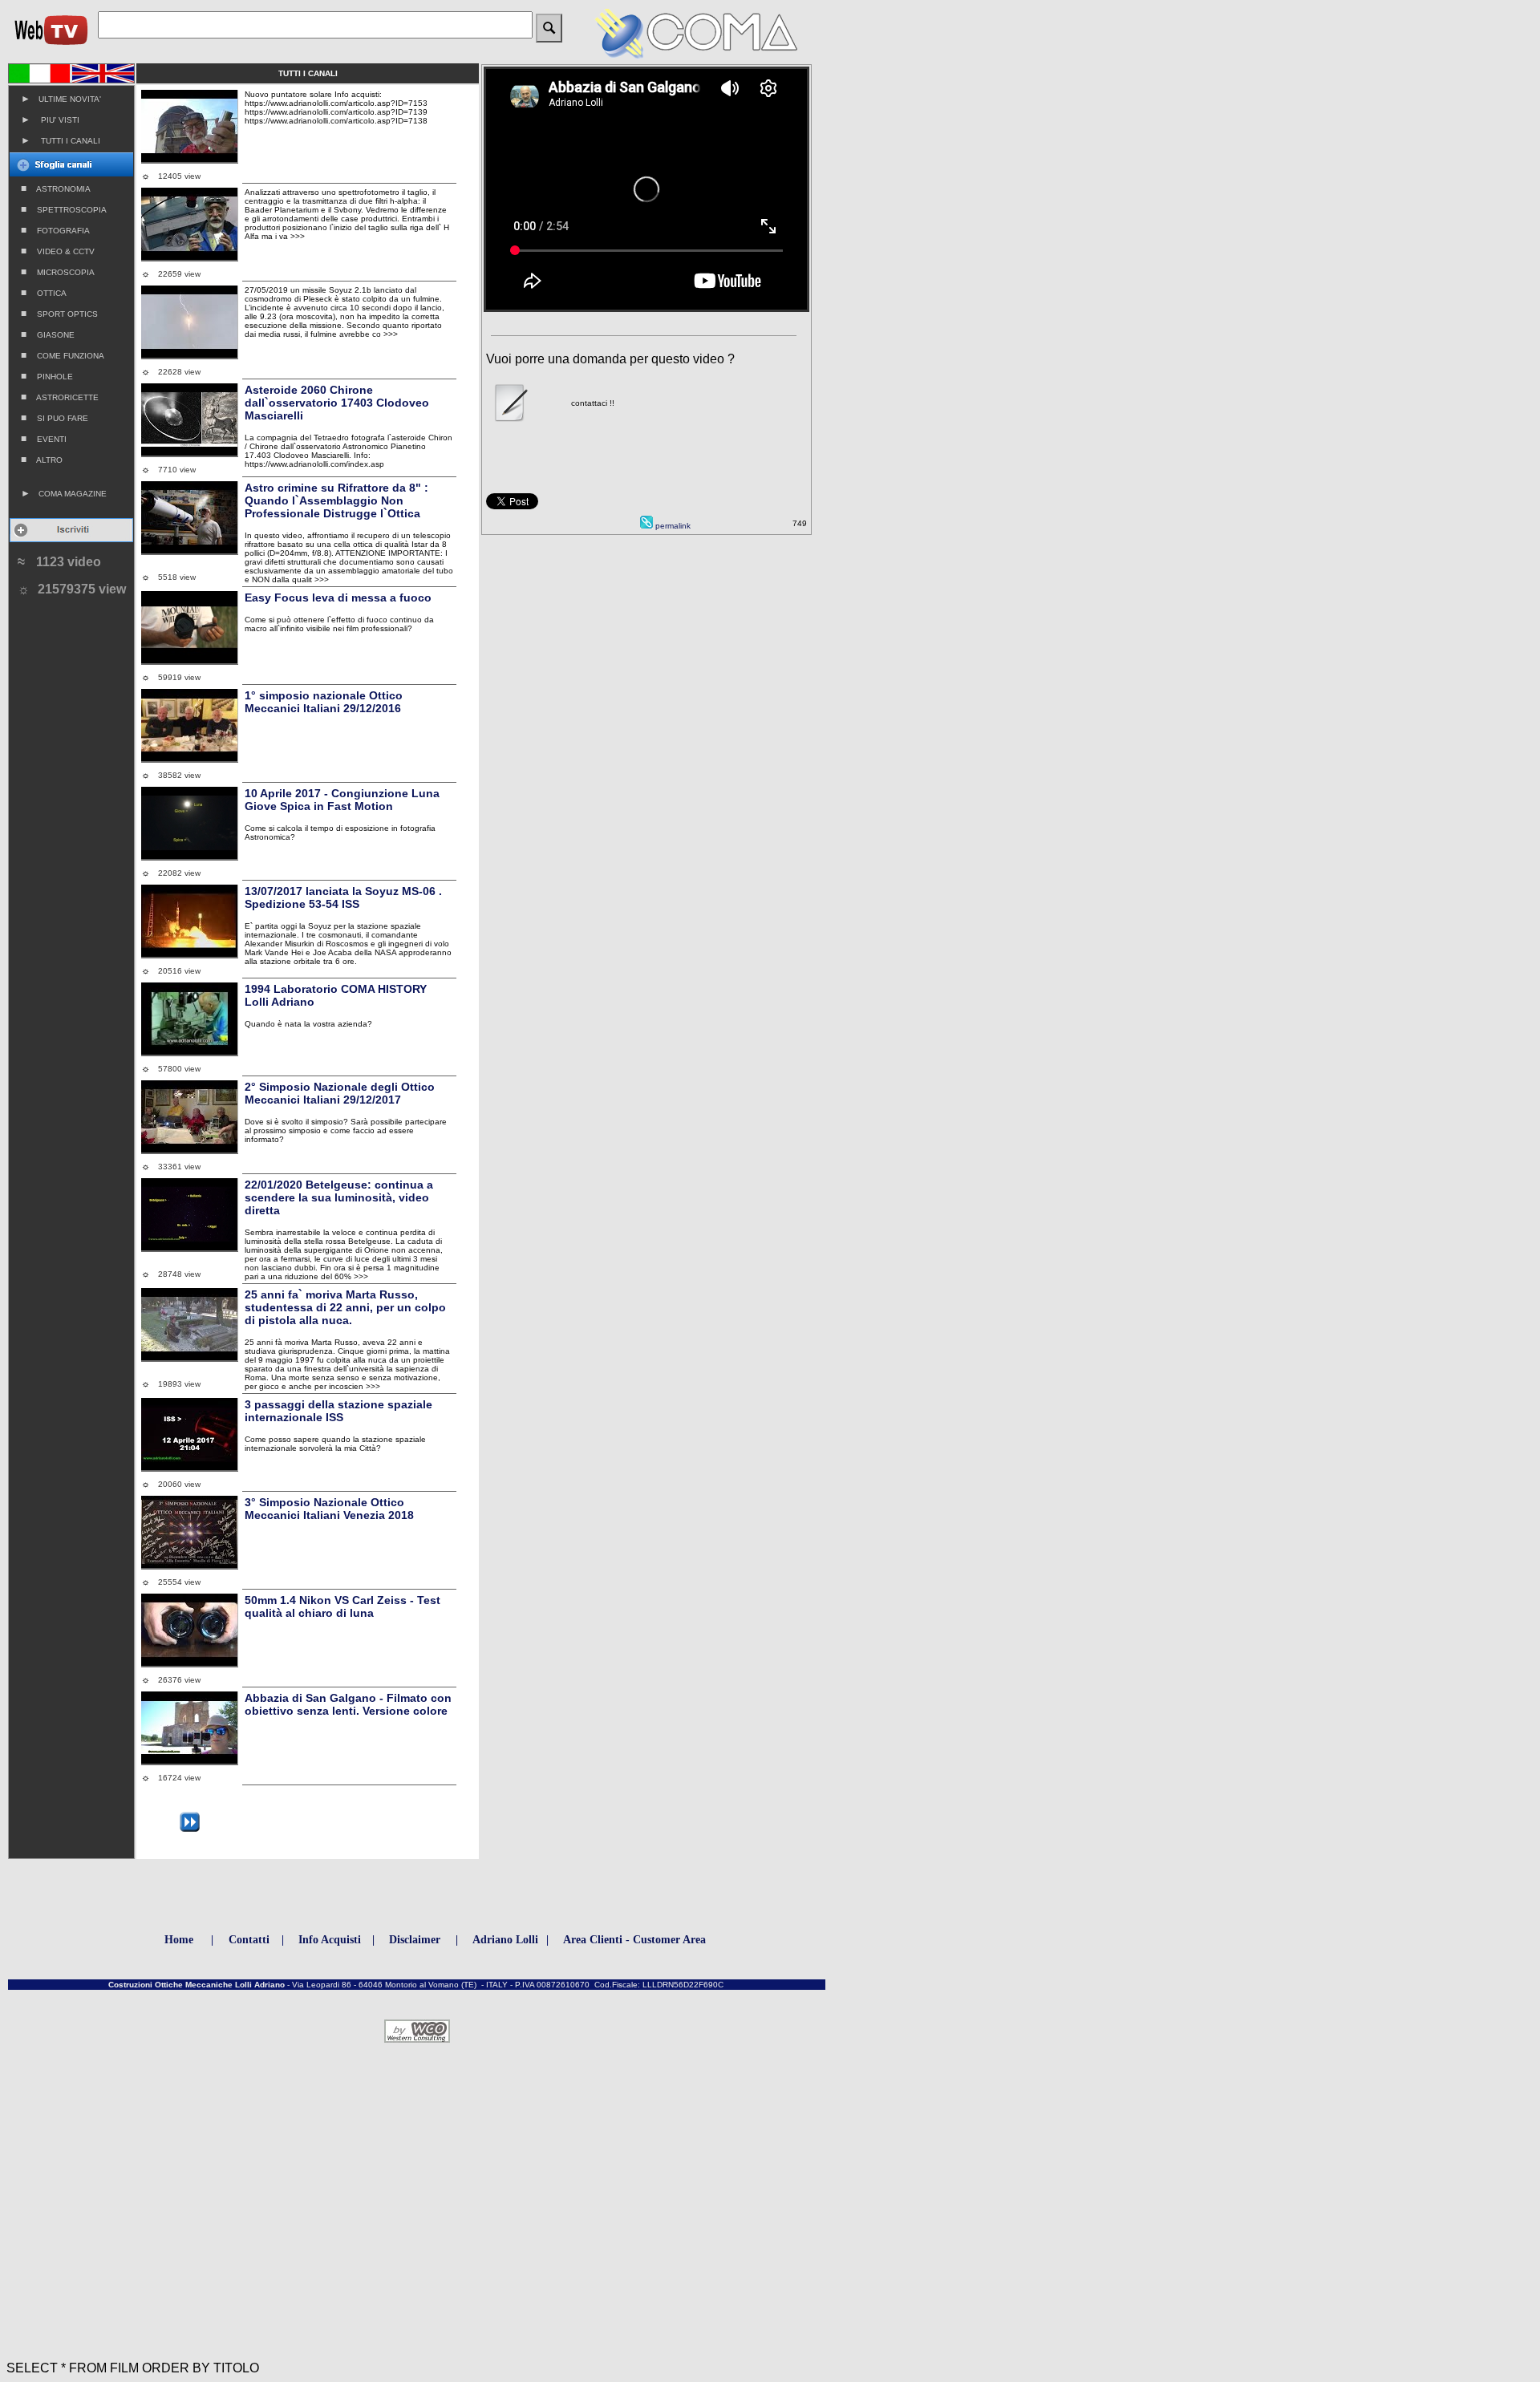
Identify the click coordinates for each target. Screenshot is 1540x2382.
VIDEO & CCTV (58, 251)
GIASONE (48, 334)
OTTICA (44, 293)
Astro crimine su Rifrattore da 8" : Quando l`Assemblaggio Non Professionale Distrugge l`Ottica (336, 500)
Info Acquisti (330, 1940)
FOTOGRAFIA (55, 230)
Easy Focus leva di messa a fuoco (338, 598)
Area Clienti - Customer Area (634, 1940)
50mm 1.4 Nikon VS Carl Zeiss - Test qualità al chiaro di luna (342, 1606)
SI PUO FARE (55, 418)
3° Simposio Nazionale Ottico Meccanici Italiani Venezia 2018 (329, 1509)
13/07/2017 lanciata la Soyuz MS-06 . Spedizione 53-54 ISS (343, 897)
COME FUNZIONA (63, 355)
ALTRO (42, 460)
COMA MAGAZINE (64, 493)
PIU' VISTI (50, 120)
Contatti (249, 1940)
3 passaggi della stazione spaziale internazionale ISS (338, 1411)
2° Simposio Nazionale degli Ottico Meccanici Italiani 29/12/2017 (340, 1093)
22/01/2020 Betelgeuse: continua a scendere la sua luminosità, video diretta (339, 1197)
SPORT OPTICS (59, 314)
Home (179, 1940)
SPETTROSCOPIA (64, 209)
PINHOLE (47, 376)
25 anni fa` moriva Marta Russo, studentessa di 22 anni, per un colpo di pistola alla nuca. (345, 1307)
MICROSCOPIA (58, 272)
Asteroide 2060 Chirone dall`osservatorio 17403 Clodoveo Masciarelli (337, 403)
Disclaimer (415, 1940)
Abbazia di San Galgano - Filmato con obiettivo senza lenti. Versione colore (348, 1704)
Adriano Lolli (505, 1940)
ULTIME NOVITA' (61, 99)
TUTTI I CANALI (61, 140)
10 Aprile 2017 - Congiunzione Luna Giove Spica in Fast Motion (342, 800)
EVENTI (44, 439)
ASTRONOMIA (56, 188)
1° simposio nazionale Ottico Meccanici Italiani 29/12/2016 (324, 702)
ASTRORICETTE (60, 397)
